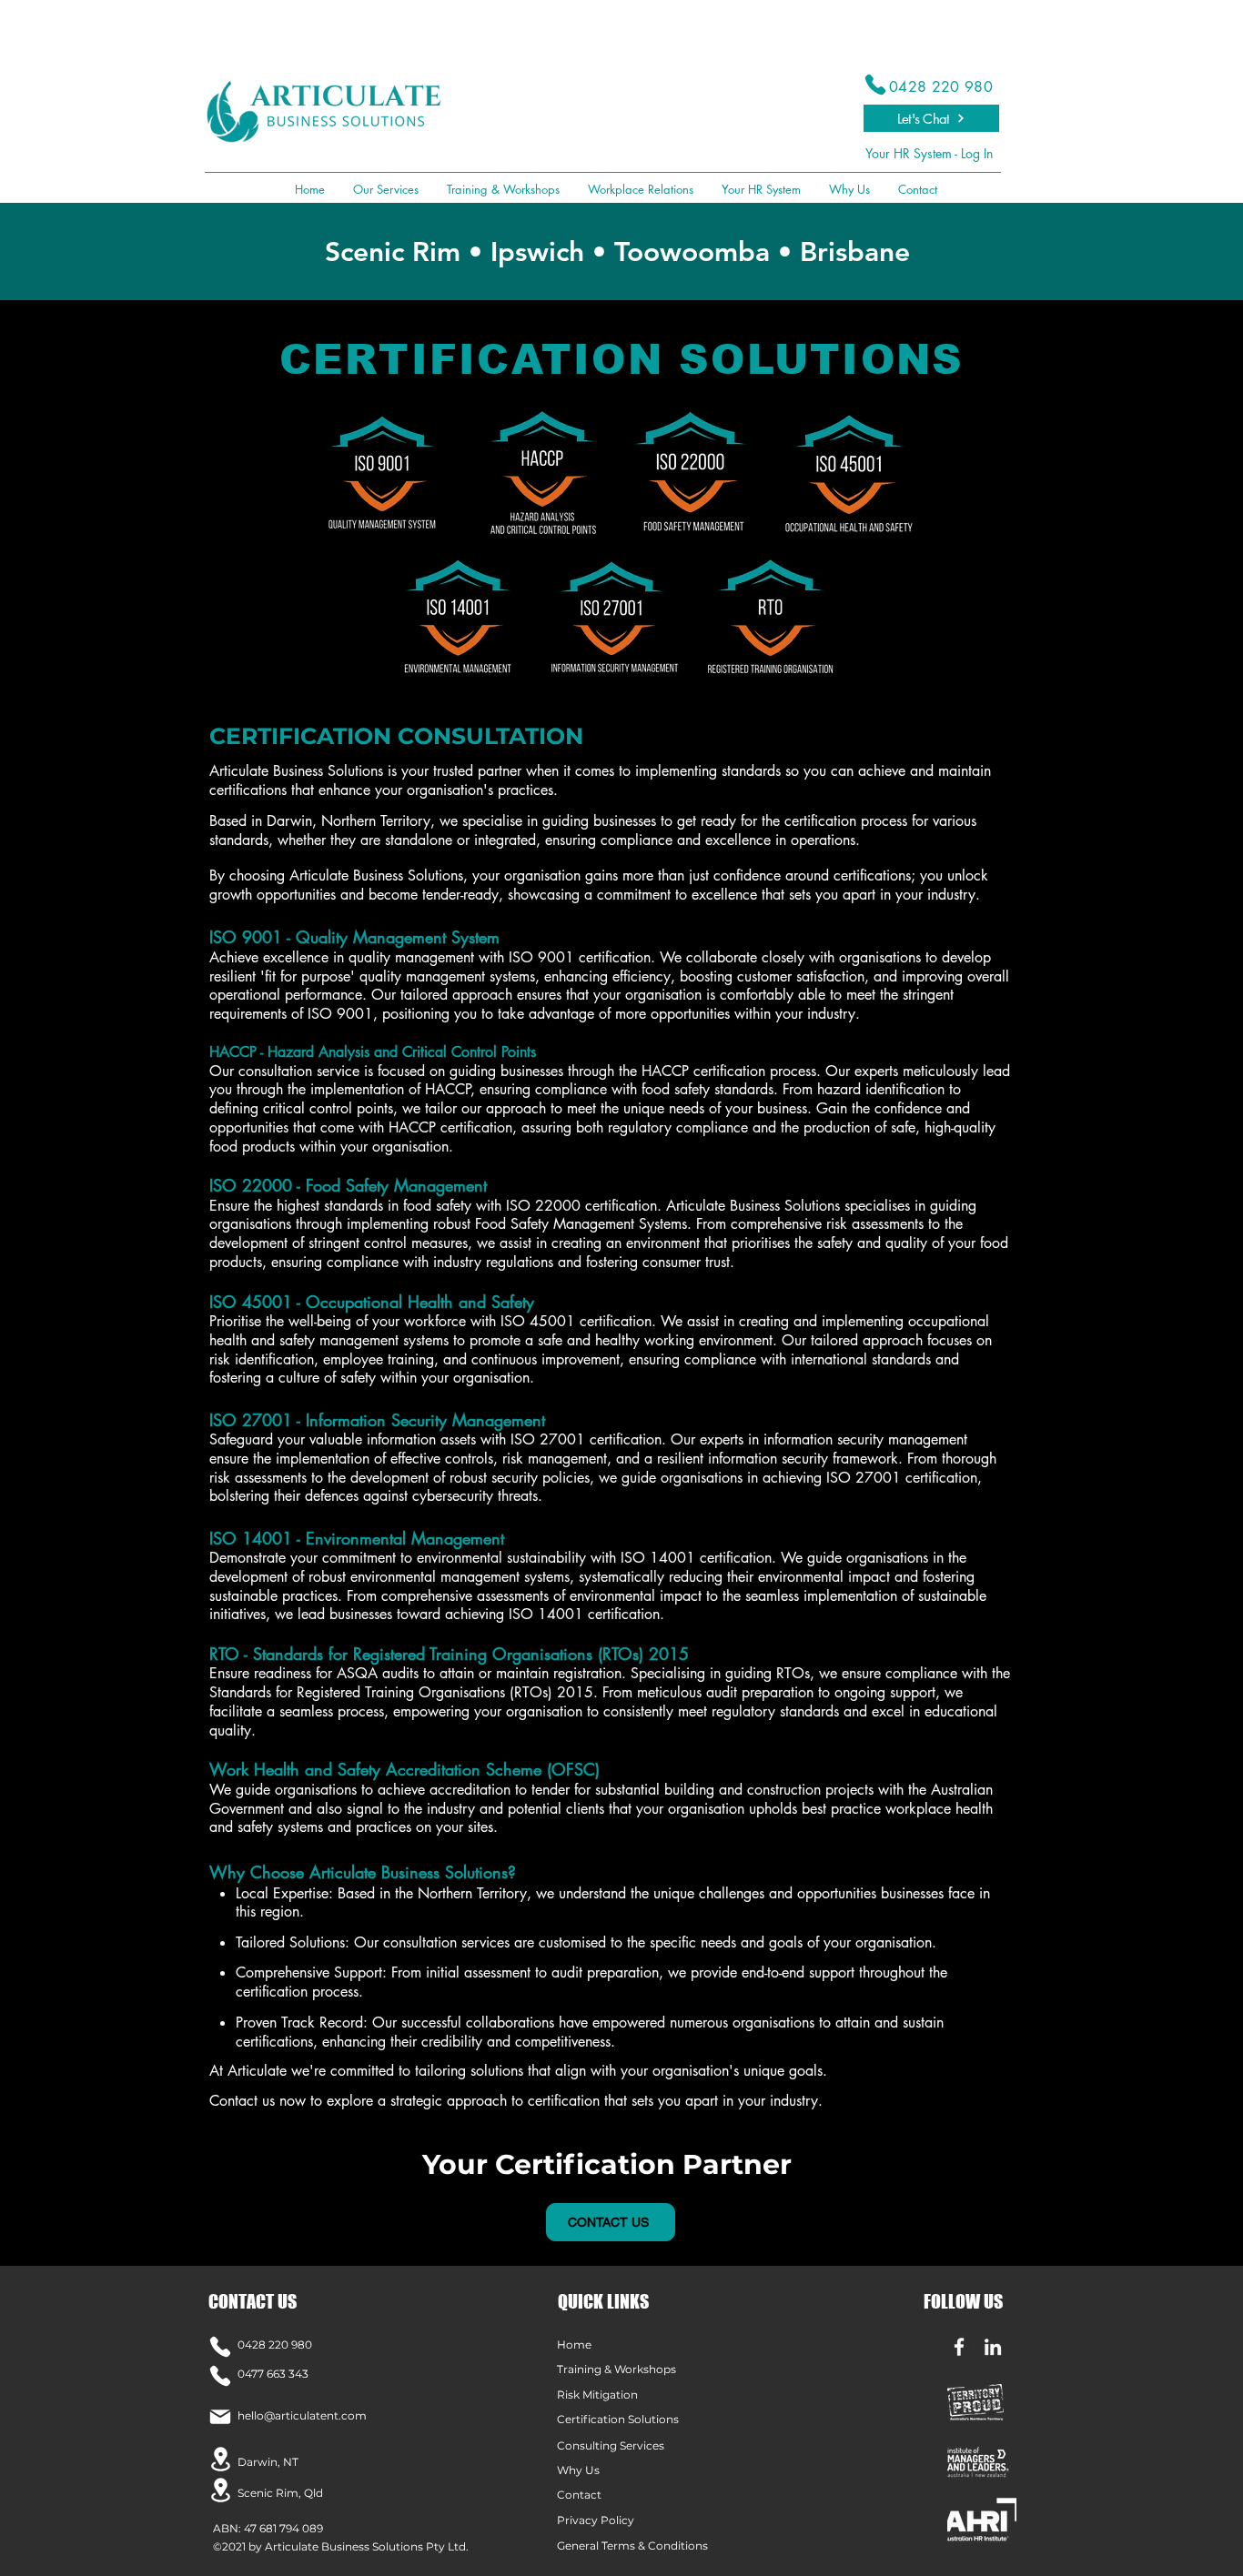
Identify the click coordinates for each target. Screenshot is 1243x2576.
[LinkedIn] (993, 2347)
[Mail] (220, 2417)
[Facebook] (959, 2347)
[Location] (220, 2459)
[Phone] (875, 85)
